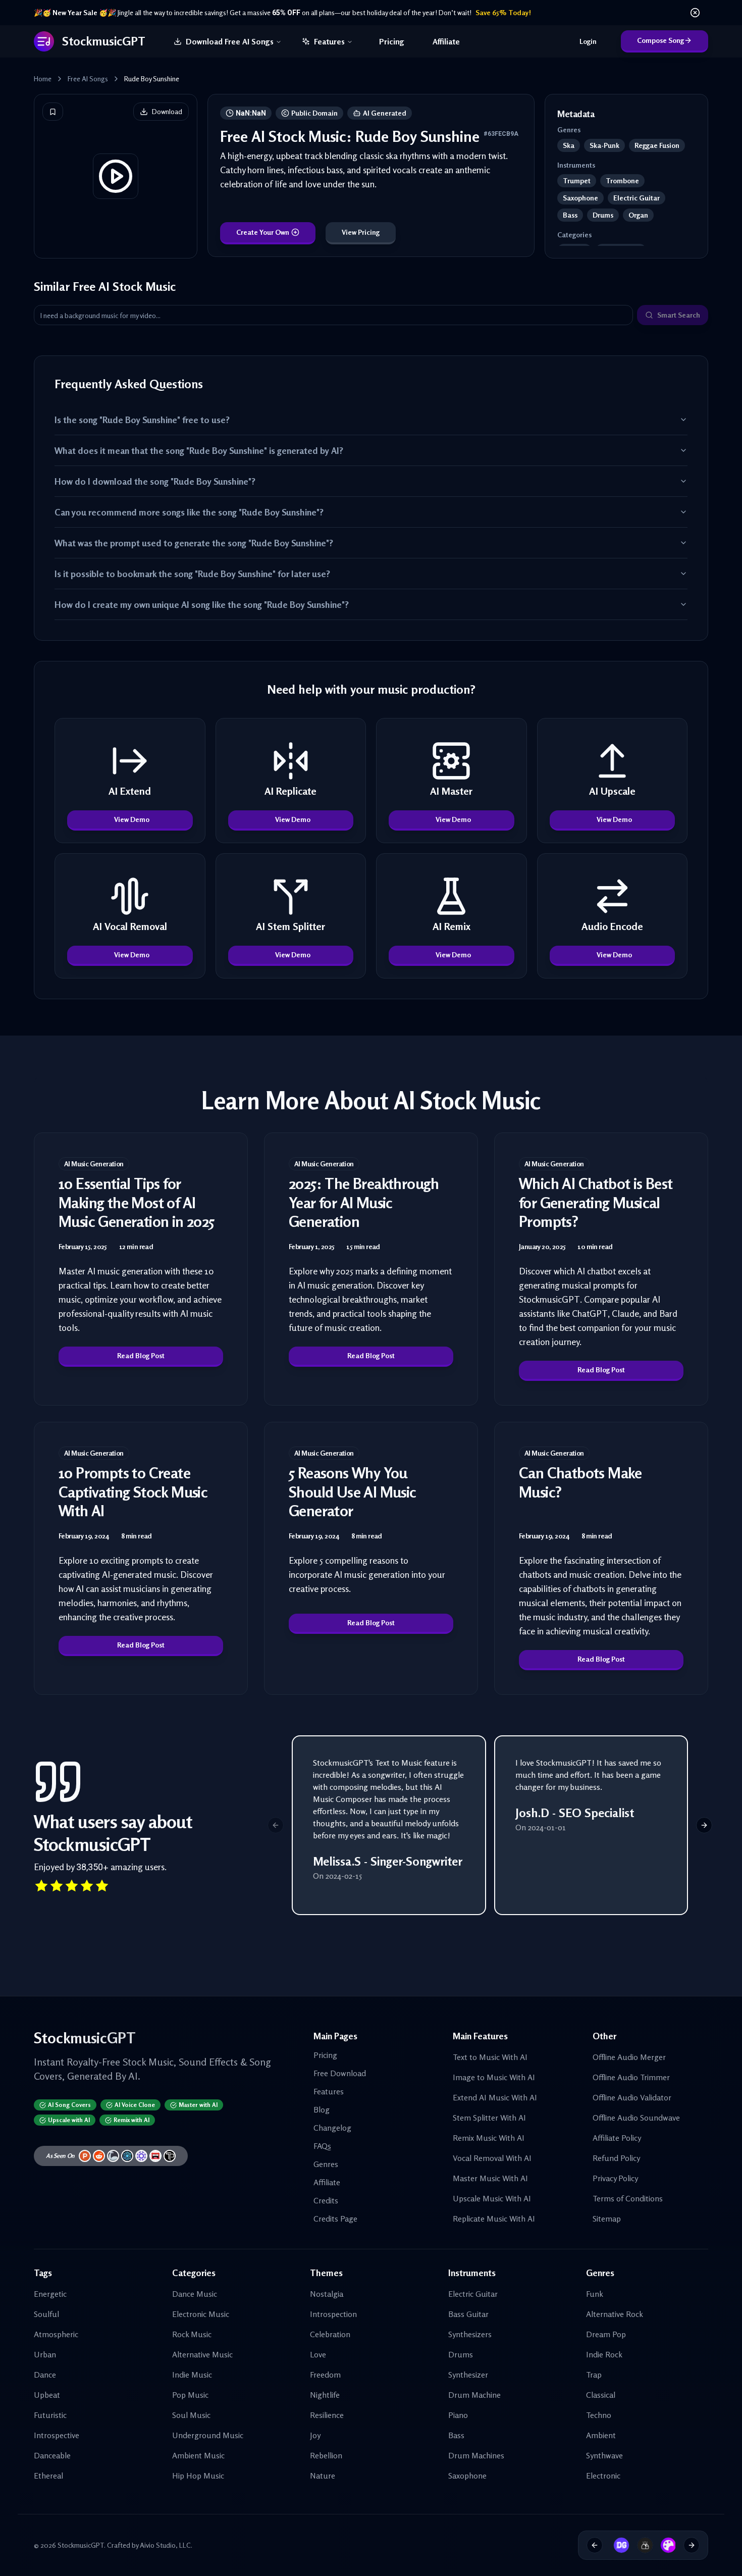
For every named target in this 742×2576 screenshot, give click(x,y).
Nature (323, 2476)
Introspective (57, 2435)
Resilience (327, 2415)
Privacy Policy (615, 2178)
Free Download (340, 2073)
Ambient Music (198, 2455)
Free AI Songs (88, 79)
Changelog (332, 2128)
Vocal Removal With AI (492, 2158)
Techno (599, 2415)
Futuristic (50, 2415)
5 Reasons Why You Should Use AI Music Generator (353, 1492)
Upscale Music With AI (492, 2198)
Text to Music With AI (490, 2057)
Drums (461, 2354)
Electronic (603, 2476)
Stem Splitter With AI (489, 2118)
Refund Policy (616, 2158)
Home (43, 79)
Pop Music (190, 2395)
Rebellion (326, 2455)
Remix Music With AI (489, 2138)
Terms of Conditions (628, 2198)
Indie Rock (604, 2354)
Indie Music (192, 2375)
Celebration (330, 2334)
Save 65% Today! (503, 12)
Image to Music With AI (494, 2077)
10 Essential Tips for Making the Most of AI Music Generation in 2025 (137, 1202)
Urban (45, 2354)
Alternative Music (202, 2354)
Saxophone (467, 2476)
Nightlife (325, 2395)
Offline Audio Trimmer (631, 2077)
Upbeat (47, 2395)
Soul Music (191, 2415)
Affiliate (446, 41)
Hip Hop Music (198, 2476)
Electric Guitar (473, 2294)
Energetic (50, 2294)
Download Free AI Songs (230, 41)
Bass (456, 2435)
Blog (322, 2109)
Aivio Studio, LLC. (166, 2545)
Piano (458, 2415)
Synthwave (604, 2455)
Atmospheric (56, 2334)
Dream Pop (606, 2334)
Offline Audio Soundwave (636, 2118)
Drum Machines (476, 2455)
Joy (315, 2435)
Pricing (392, 41)
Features (329, 41)
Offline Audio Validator (632, 2097)
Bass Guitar (468, 2314)
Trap (594, 2375)
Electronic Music (201, 2314)
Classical (601, 2395)
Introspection (333, 2314)
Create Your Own (263, 232)
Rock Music (192, 2334)
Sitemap (607, 2219)
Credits (326, 2200)
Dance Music (195, 2294)
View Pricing (361, 232)
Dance (45, 2375)
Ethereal (48, 2476)
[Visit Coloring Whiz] (665, 2545)
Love (318, 2354)
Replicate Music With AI (494, 2219)
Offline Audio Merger (629, 2057)
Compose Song (660, 40)
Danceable (52, 2455)
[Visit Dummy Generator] (618, 2545)
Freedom (325, 2375)
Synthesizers (470, 2334)
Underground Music (208, 2435)
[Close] (695, 13)
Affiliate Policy (617, 2138)
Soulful (46, 2314)
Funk (595, 2294)
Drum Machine (474, 2395)
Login (588, 41)
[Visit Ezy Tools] (642, 2545)
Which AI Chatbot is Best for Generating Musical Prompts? (596, 1202)
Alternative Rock (615, 2314)
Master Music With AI (490, 2178)
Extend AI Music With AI (495, 2097)
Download (167, 111)
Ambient (601, 2435)
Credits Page (335, 2219)
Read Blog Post (141, 1355)
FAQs (322, 2146)
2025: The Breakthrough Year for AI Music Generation (364, 1202)
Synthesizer (468, 2375)
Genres (326, 2164)
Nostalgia (327, 2294)
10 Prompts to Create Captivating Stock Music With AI (133, 1492)
